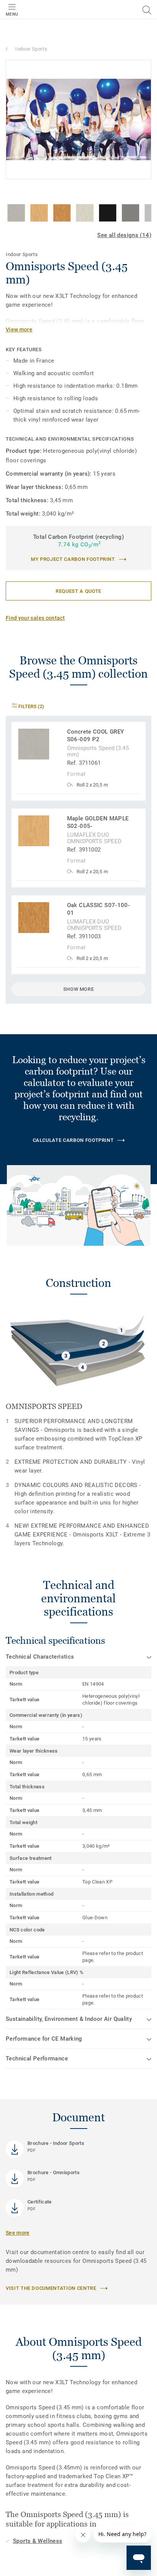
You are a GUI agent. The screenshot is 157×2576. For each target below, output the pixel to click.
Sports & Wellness (38, 2541)
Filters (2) (31, 706)
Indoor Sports (31, 49)
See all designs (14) (124, 235)
